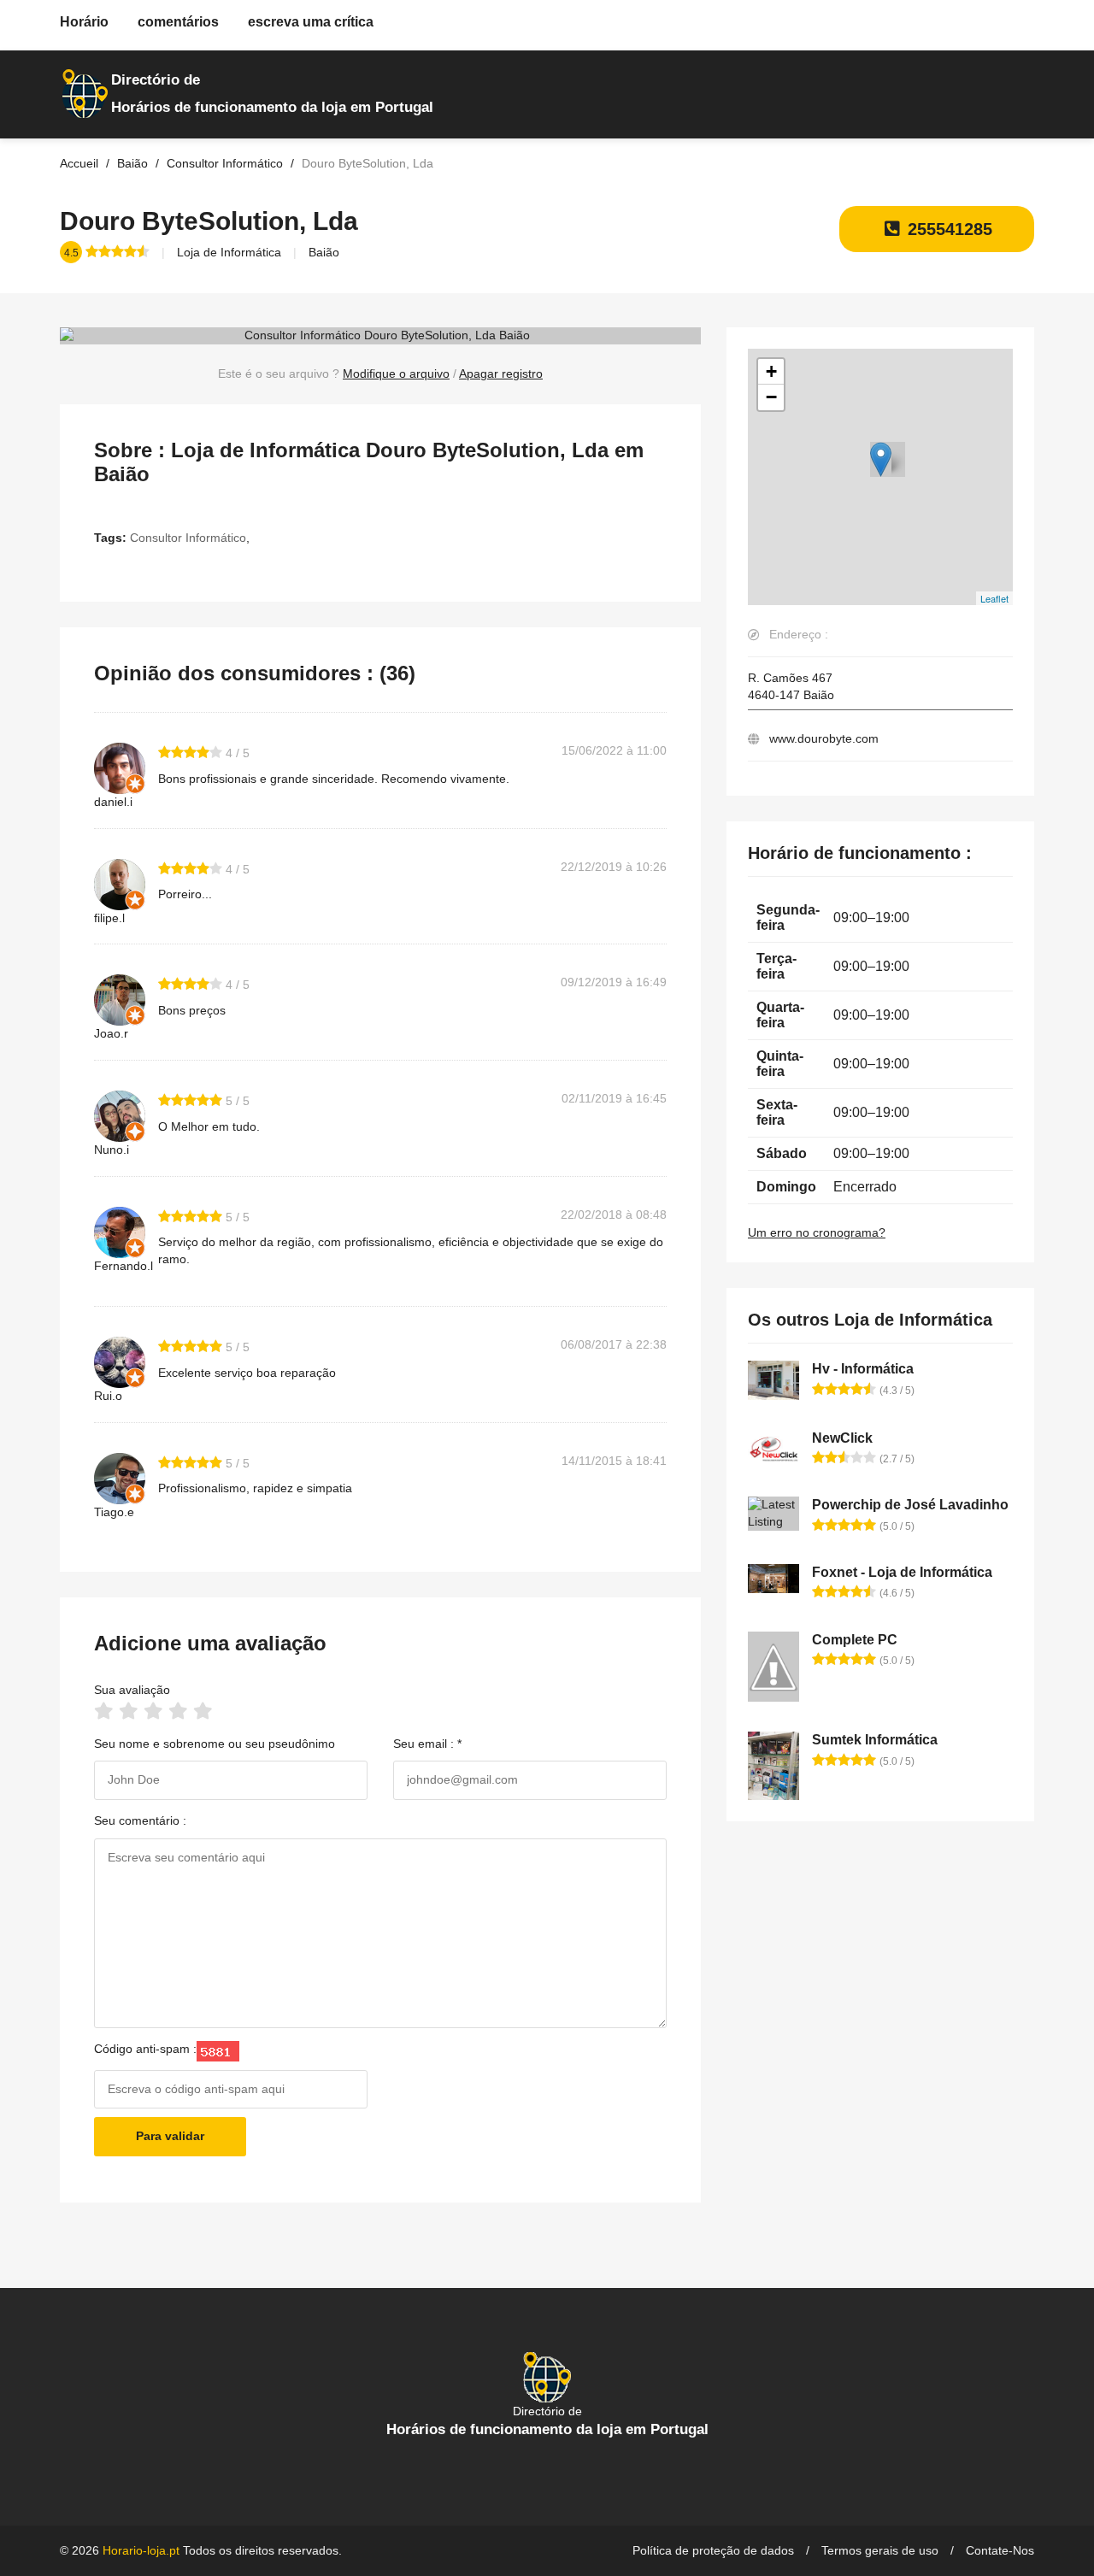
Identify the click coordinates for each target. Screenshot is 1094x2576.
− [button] (771, 397)
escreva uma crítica (311, 22)
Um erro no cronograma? (817, 1232)
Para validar (170, 2136)
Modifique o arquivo (396, 373)
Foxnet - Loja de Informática (902, 1572)
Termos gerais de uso (880, 2550)
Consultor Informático (188, 538)
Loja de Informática (229, 252)
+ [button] (771, 371)
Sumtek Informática (875, 1740)
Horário (84, 22)
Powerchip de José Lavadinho (910, 1505)
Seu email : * (427, 1744)
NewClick (842, 1438)
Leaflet (994, 598)
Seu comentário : (140, 1820)
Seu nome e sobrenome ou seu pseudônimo (215, 1744)
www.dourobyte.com (824, 738)
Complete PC (855, 1640)
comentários (178, 22)
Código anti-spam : (145, 2049)
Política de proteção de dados (713, 2550)
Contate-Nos (1000, 2550)
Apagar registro (501, 373)
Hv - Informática (863, 1369)
